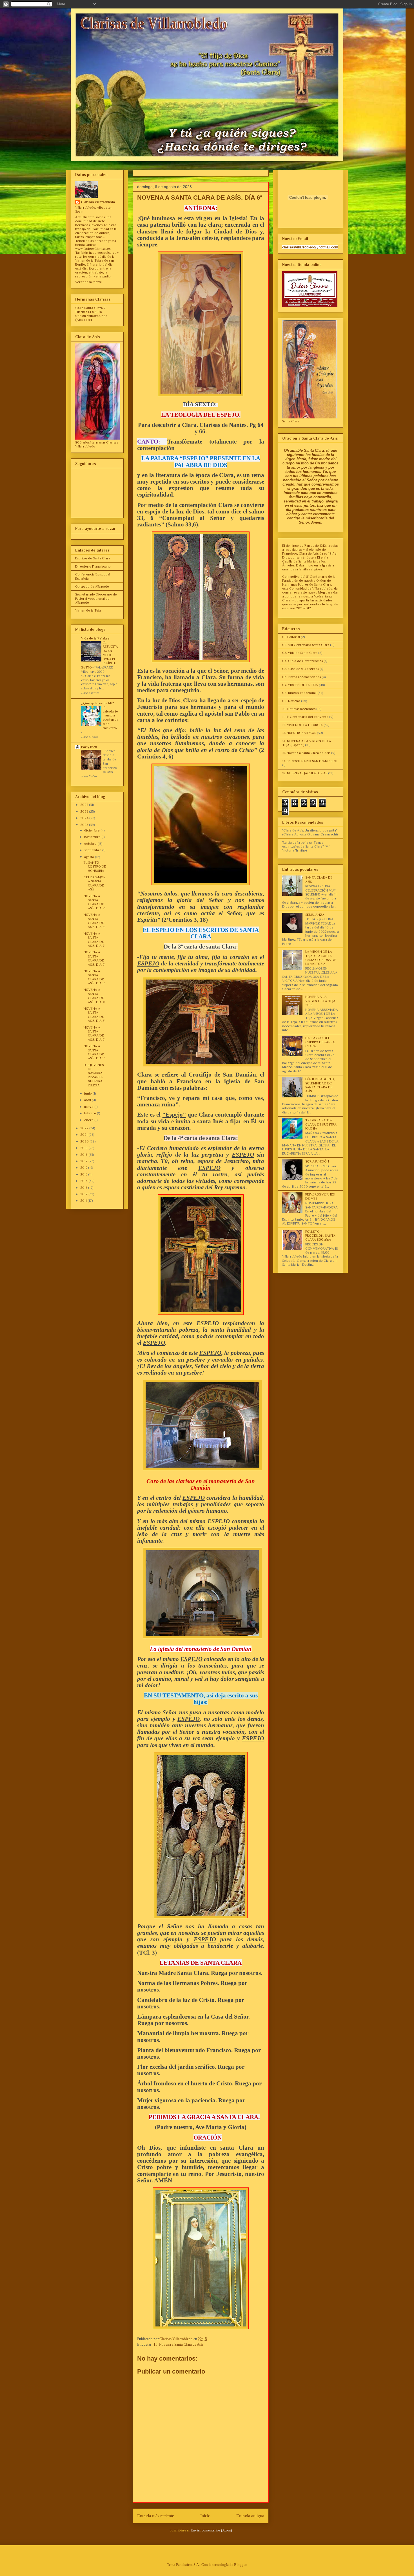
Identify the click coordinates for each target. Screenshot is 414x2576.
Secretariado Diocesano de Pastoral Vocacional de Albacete (96, 598)
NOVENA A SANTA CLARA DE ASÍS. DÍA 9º (94, 902)
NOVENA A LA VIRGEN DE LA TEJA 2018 (320, 1001)
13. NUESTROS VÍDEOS (299, 733)
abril (88, 1100)
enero (89, 1120)
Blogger (240, 2565)
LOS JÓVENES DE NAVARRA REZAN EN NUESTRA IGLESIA (94, 1075)
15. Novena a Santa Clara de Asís (178, 2344)
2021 (84, 1135)
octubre (91, 844)
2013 (84, 1188)
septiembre (93, 850)
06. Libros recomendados (301, 677)
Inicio (205, 2516)
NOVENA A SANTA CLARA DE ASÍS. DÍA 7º (94, 940)
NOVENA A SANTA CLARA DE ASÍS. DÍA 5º (94, 977)
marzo (89, 1107)
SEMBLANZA (315, 915)
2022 (85, 1128)
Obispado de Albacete (92, 586)
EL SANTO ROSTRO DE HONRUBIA (95, 867)
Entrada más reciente (156, 2516)
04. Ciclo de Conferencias (302, 661)
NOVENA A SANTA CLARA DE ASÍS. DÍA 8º (94, 921)
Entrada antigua (250, 2516)
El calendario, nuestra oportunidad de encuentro (111, 718)
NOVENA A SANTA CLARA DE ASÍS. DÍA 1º (94, 1052)
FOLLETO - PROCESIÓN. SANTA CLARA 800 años (320, 1236)
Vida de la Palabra (95, 638)
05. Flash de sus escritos (301, 669)
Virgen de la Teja (88, 610)
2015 (84, 1174)
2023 (85, 825)
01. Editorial (291, 637)
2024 (85, 818)
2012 (84, 1194)
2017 (84, 1161)
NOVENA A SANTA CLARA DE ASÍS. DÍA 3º (94, 1015)
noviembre (93, 837)
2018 (84, 1155)
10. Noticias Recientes (299, 709)
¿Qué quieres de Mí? (97, 703)
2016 (84, 1168)
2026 (85, 805)
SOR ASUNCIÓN (317, 1161)
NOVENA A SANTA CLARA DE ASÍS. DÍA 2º (94, 1034)
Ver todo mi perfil (88, 282)
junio (88, 1093)
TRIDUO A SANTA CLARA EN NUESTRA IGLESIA (321, 1124)
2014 (84, 1181)
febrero (91, 1113)
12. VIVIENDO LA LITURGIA (302, 725)
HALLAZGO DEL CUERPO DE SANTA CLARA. (320, 1042)
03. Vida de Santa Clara (300, 653)
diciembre (92, 830)
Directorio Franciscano (93, 566)
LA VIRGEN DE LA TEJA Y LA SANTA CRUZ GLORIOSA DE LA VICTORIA (321, 958)
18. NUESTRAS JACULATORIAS (305, 773)
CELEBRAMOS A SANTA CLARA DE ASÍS (94, 883)
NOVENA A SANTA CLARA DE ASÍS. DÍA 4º (94, 996)
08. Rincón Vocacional (299, 693)
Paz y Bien (89, 747)
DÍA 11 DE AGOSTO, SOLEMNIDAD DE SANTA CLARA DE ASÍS (320, 1085)
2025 (85, 811)
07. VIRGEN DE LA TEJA (300, 685)
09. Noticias (291, 701)
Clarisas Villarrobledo (98, 202)
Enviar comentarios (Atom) (211, 2530)
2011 (84, 1201)
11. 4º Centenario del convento (305, 717)
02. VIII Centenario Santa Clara (306, 645)
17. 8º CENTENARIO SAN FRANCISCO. (310, 761)
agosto (90, 857)
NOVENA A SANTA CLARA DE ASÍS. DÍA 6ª (94, 958)
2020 (85, 1141)
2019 (84, 1148)
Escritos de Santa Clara (93, 558)
